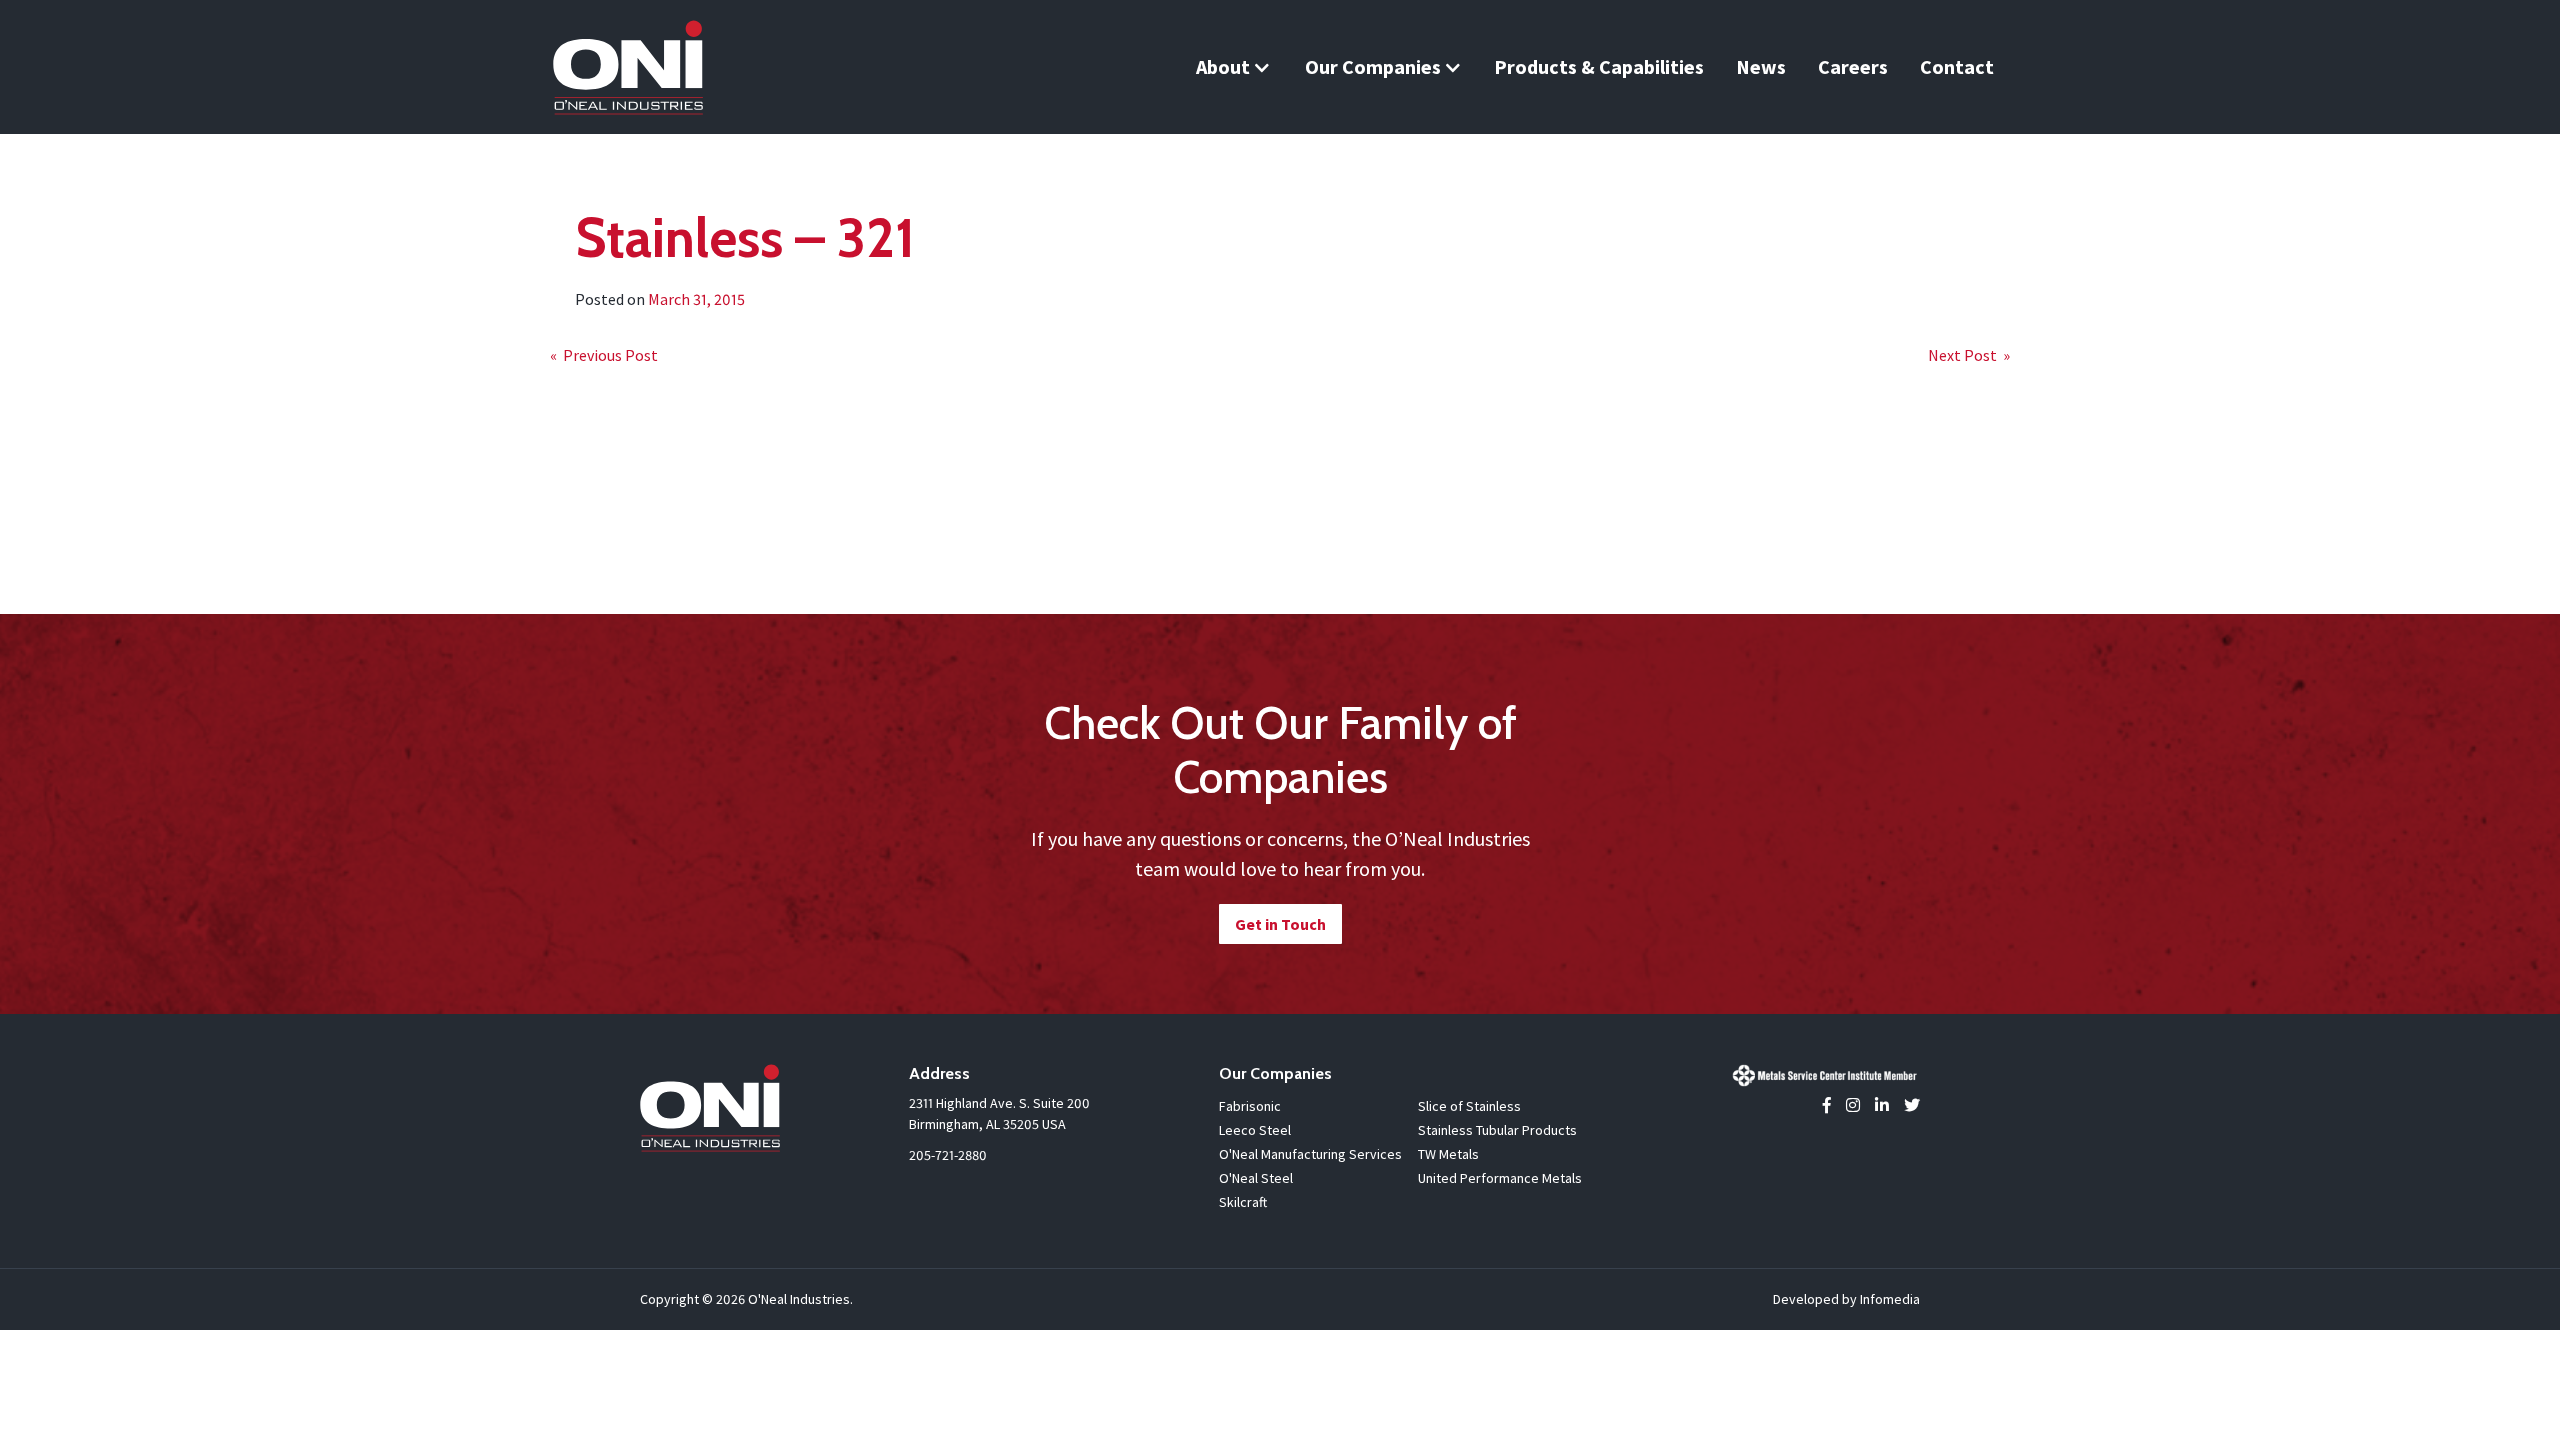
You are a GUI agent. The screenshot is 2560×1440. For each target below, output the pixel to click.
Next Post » (1969, 355)
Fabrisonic (1250, 1106)
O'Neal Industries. (800, 1299)
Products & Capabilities (1599, 66)
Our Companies (1373, 66)
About (1223, 66)
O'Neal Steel (1256, 1178)
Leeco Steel (1255, 1130)
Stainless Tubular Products (1497, 1130)
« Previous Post (604, 355)
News (1761, 66)
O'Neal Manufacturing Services (1310, 1154)
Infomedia (1890, 1299)
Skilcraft (1243, 1202)
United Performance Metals (1500, 1178)
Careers (1853, 66)
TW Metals (1448, 1154)
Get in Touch (1280, 924)
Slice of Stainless (1469, 1106)
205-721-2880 (948, 1155)
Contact (1957, 66)
